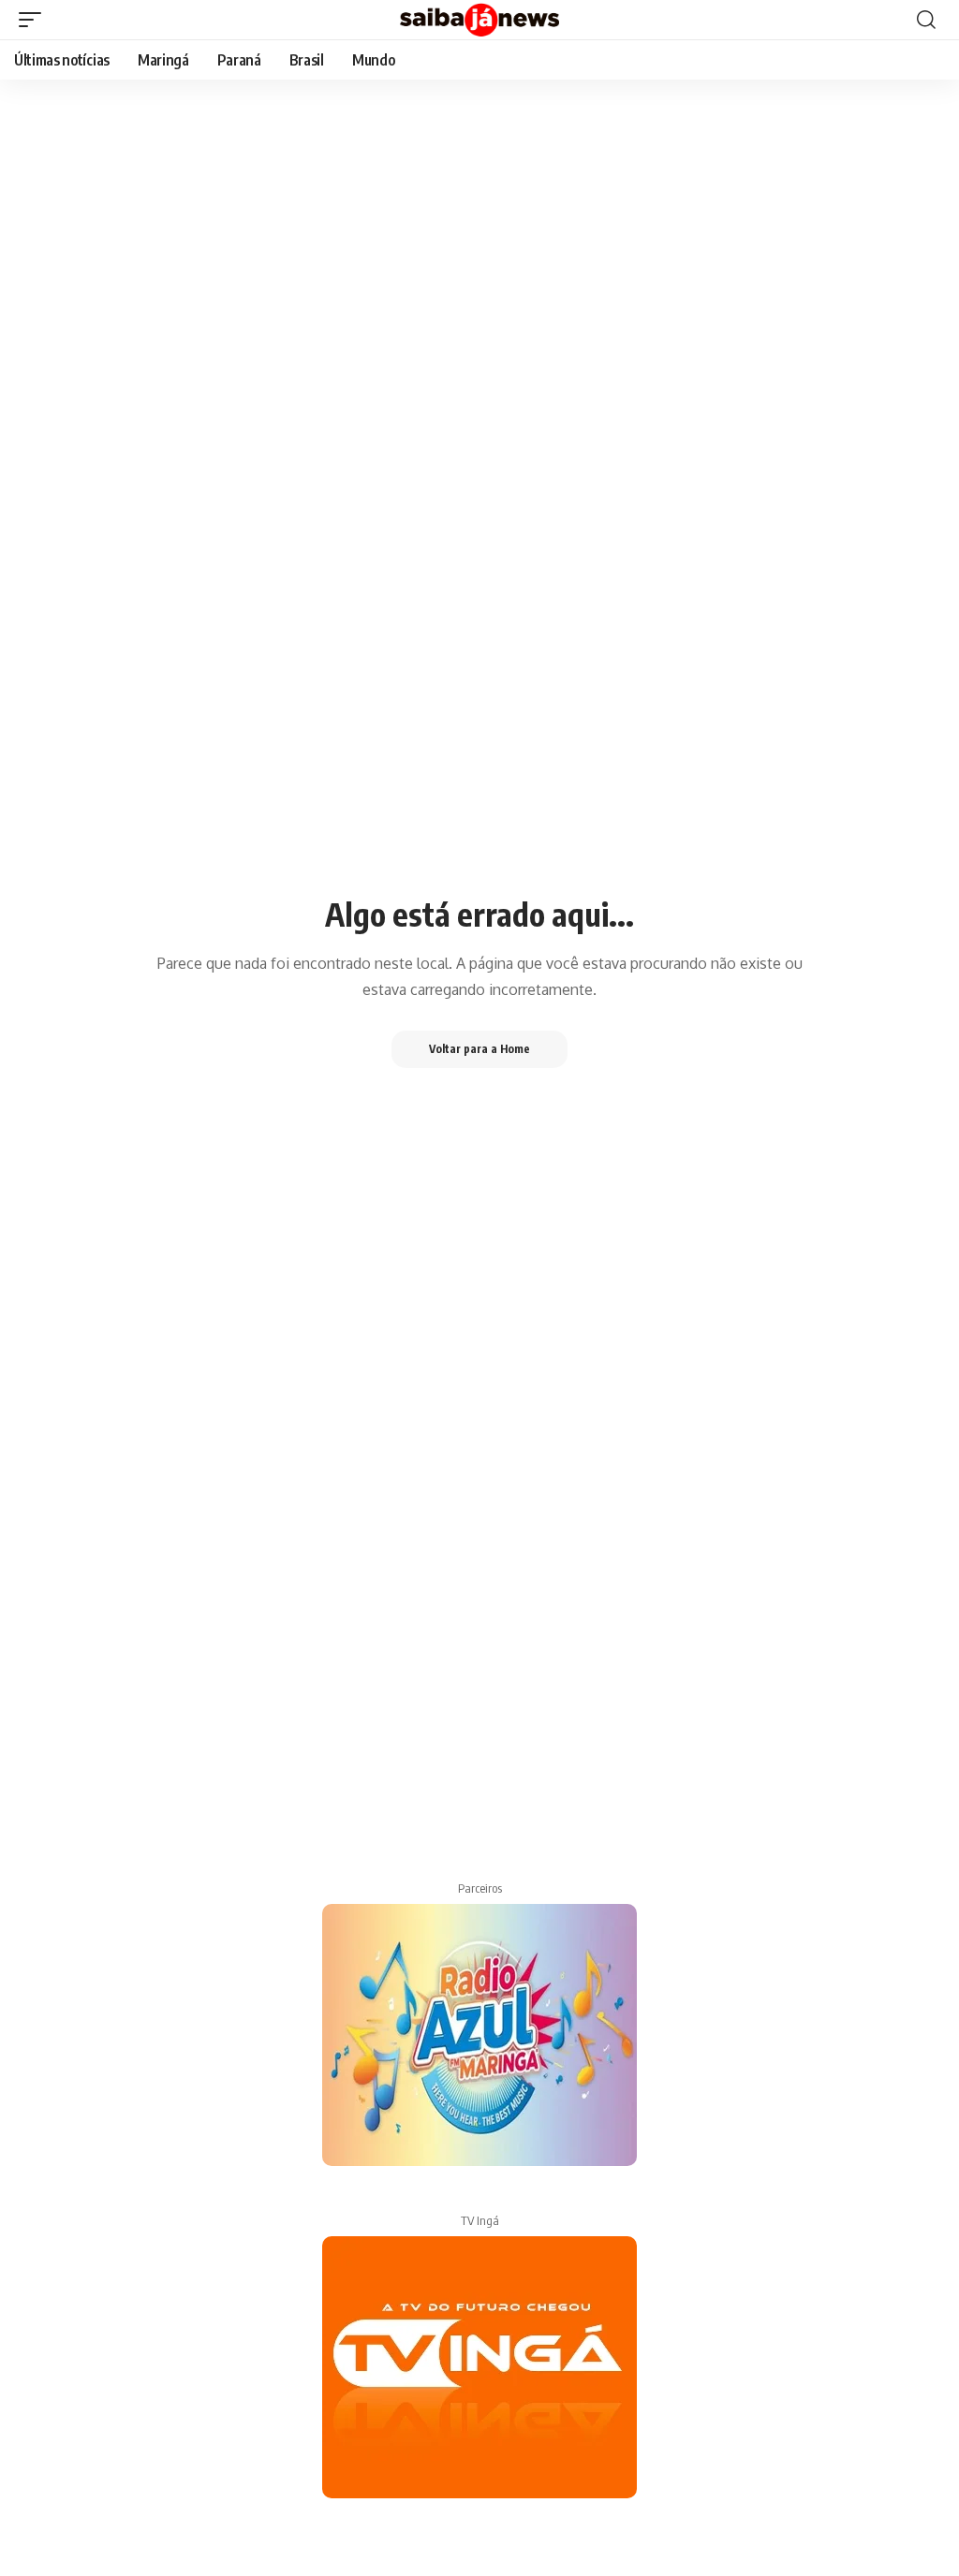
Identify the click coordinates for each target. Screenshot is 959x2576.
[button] (35, 20)
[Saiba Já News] (479, 20)
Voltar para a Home (479, 1049)
